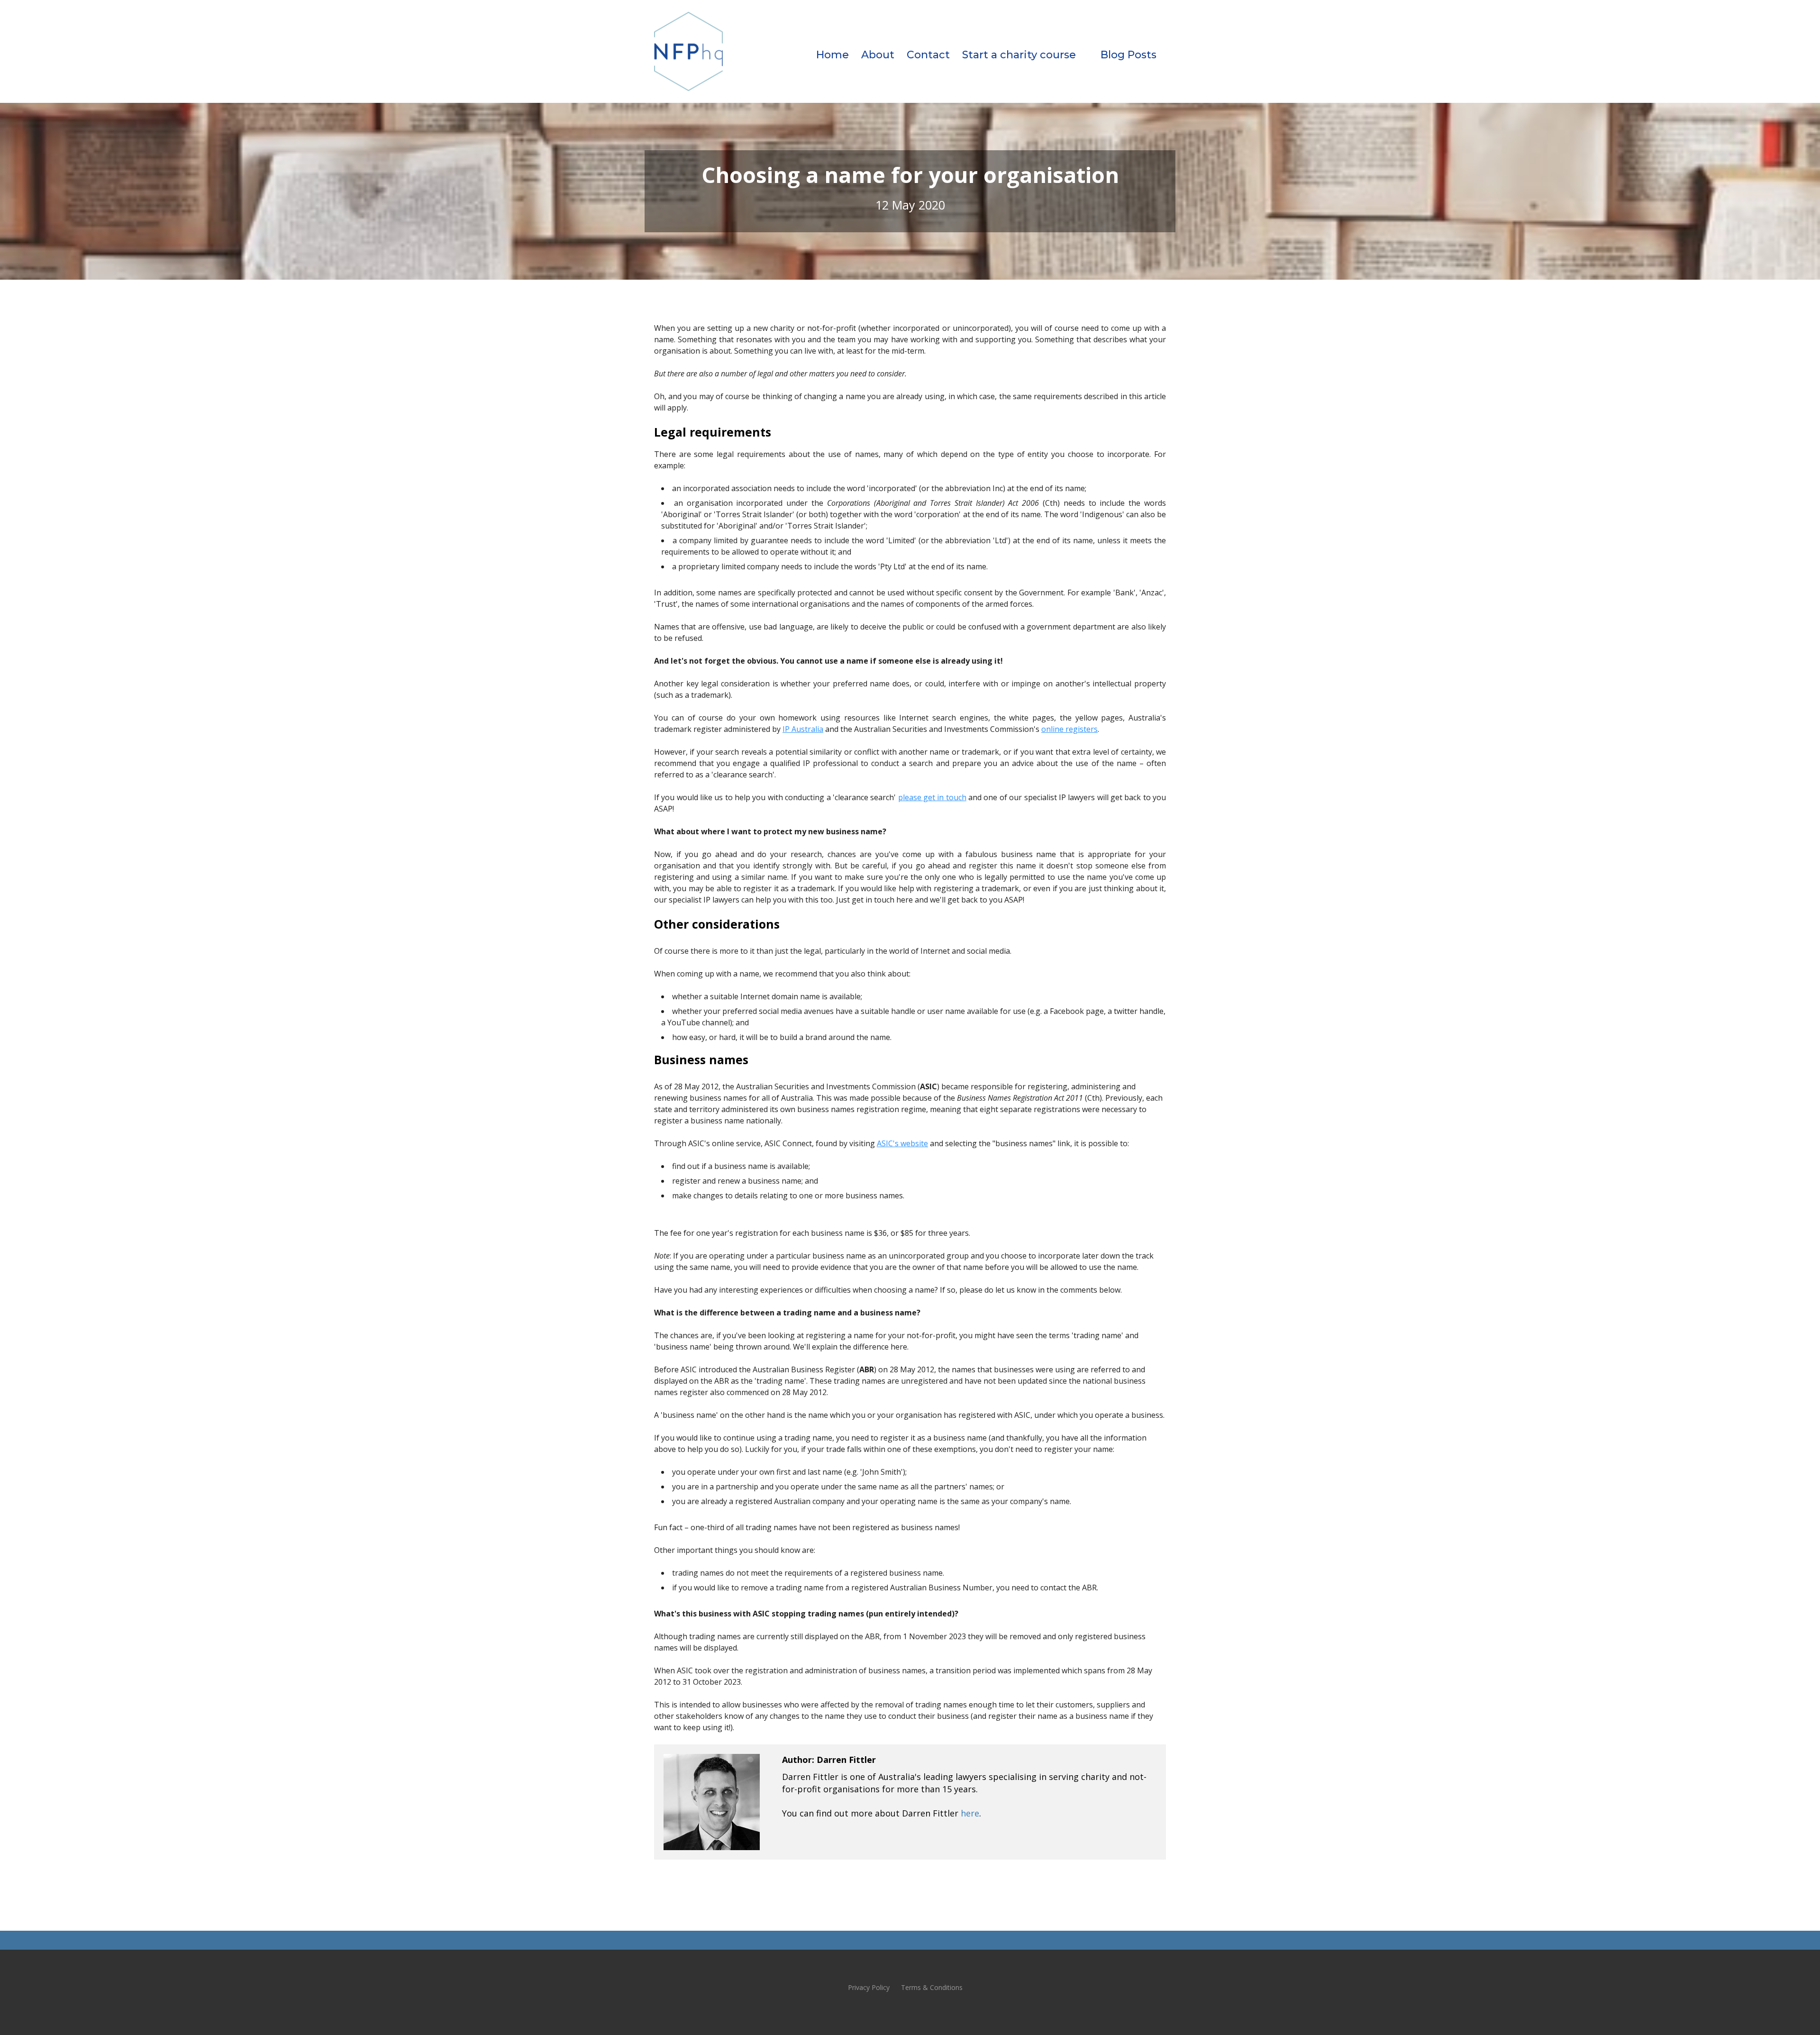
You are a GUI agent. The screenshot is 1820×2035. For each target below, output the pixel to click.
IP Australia (803, 729)
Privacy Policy (869, 1987)
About (878, 55)
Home (833, 55)
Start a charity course (1019, 55)
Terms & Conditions (932, 1987)
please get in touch (932, 797)
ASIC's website (902, 1143)
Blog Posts (1128, 55)
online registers (1069, 729)
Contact (928, 55)
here (970, 1813)
